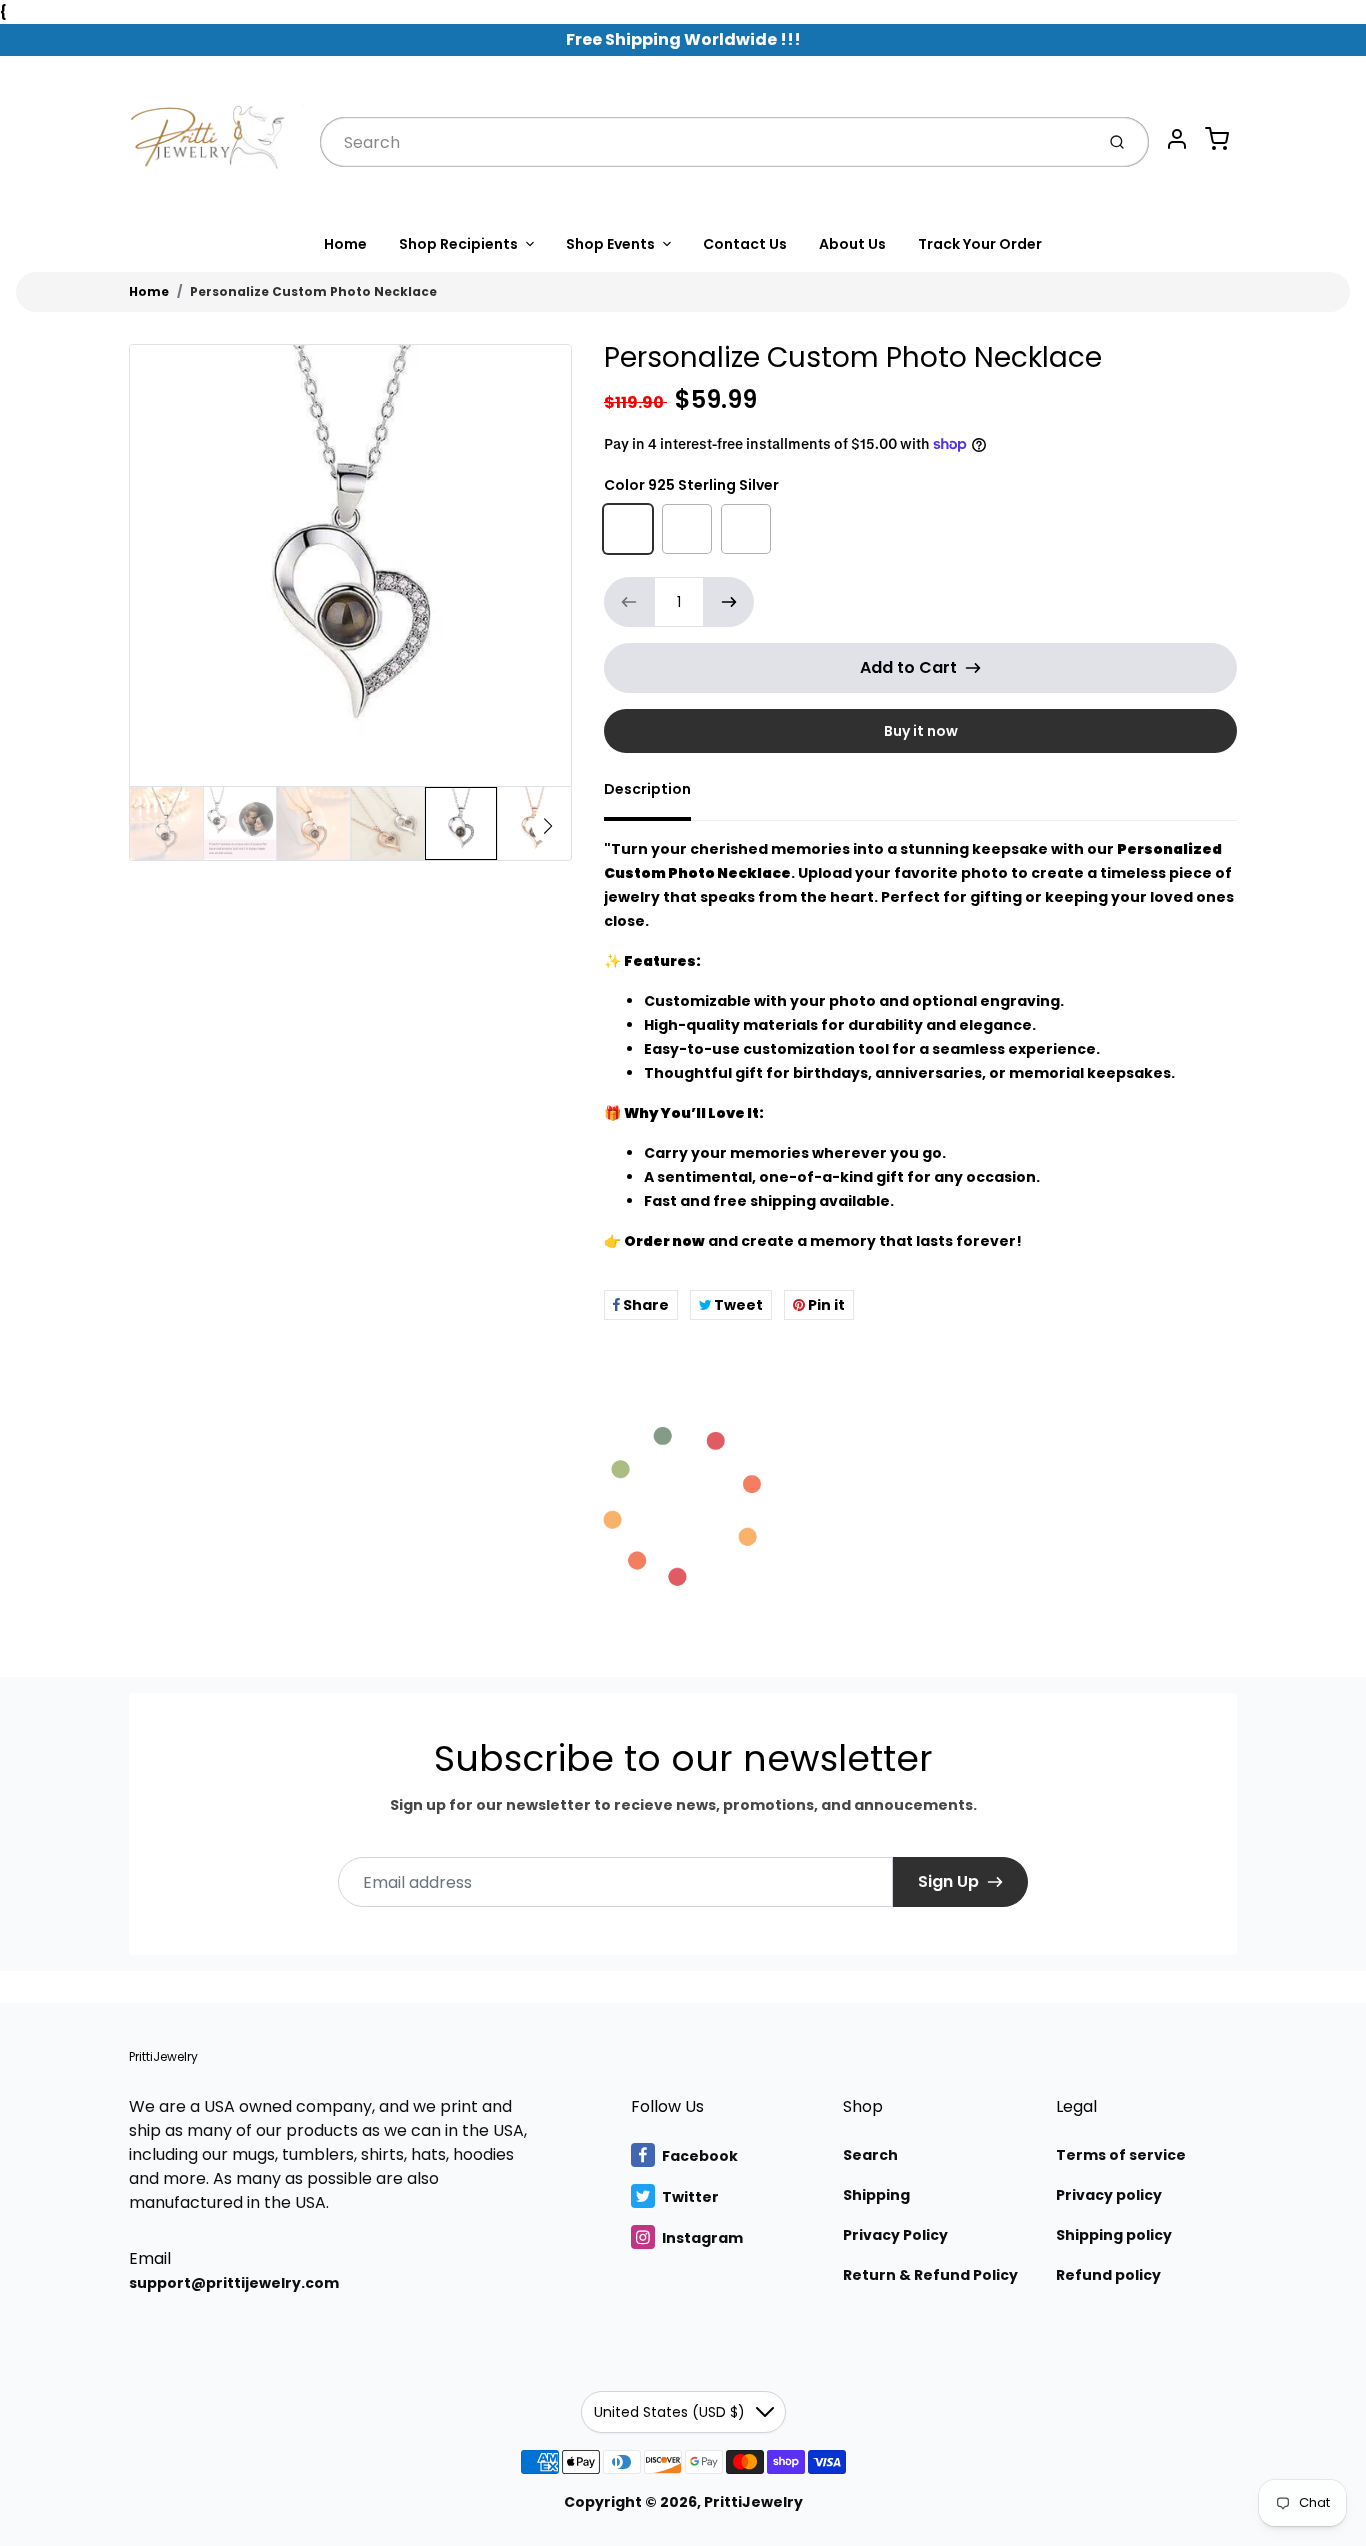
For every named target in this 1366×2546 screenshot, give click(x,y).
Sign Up (948, 1881)
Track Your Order (980, 244)
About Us (852, 244)
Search (870, 2155)
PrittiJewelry (163, 2056)
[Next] (548, 826)
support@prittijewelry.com (234, 2283)
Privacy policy (1109, 2195)
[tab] (659, 795)
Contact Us (745, 244)
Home (345, 244)
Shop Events (610, 244)
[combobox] (705, 142)
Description (647, 789)
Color (691, 485)
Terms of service (1121, 2155)
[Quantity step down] (629, 602)
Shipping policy (1114, 2235)
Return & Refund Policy (930, 2275)
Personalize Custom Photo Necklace (313, 291)
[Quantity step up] (729, 602)
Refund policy (1108, 2275)
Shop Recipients (458, 244)
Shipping (876, 2195)
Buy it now (921, 731)
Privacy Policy (895, 2235)
